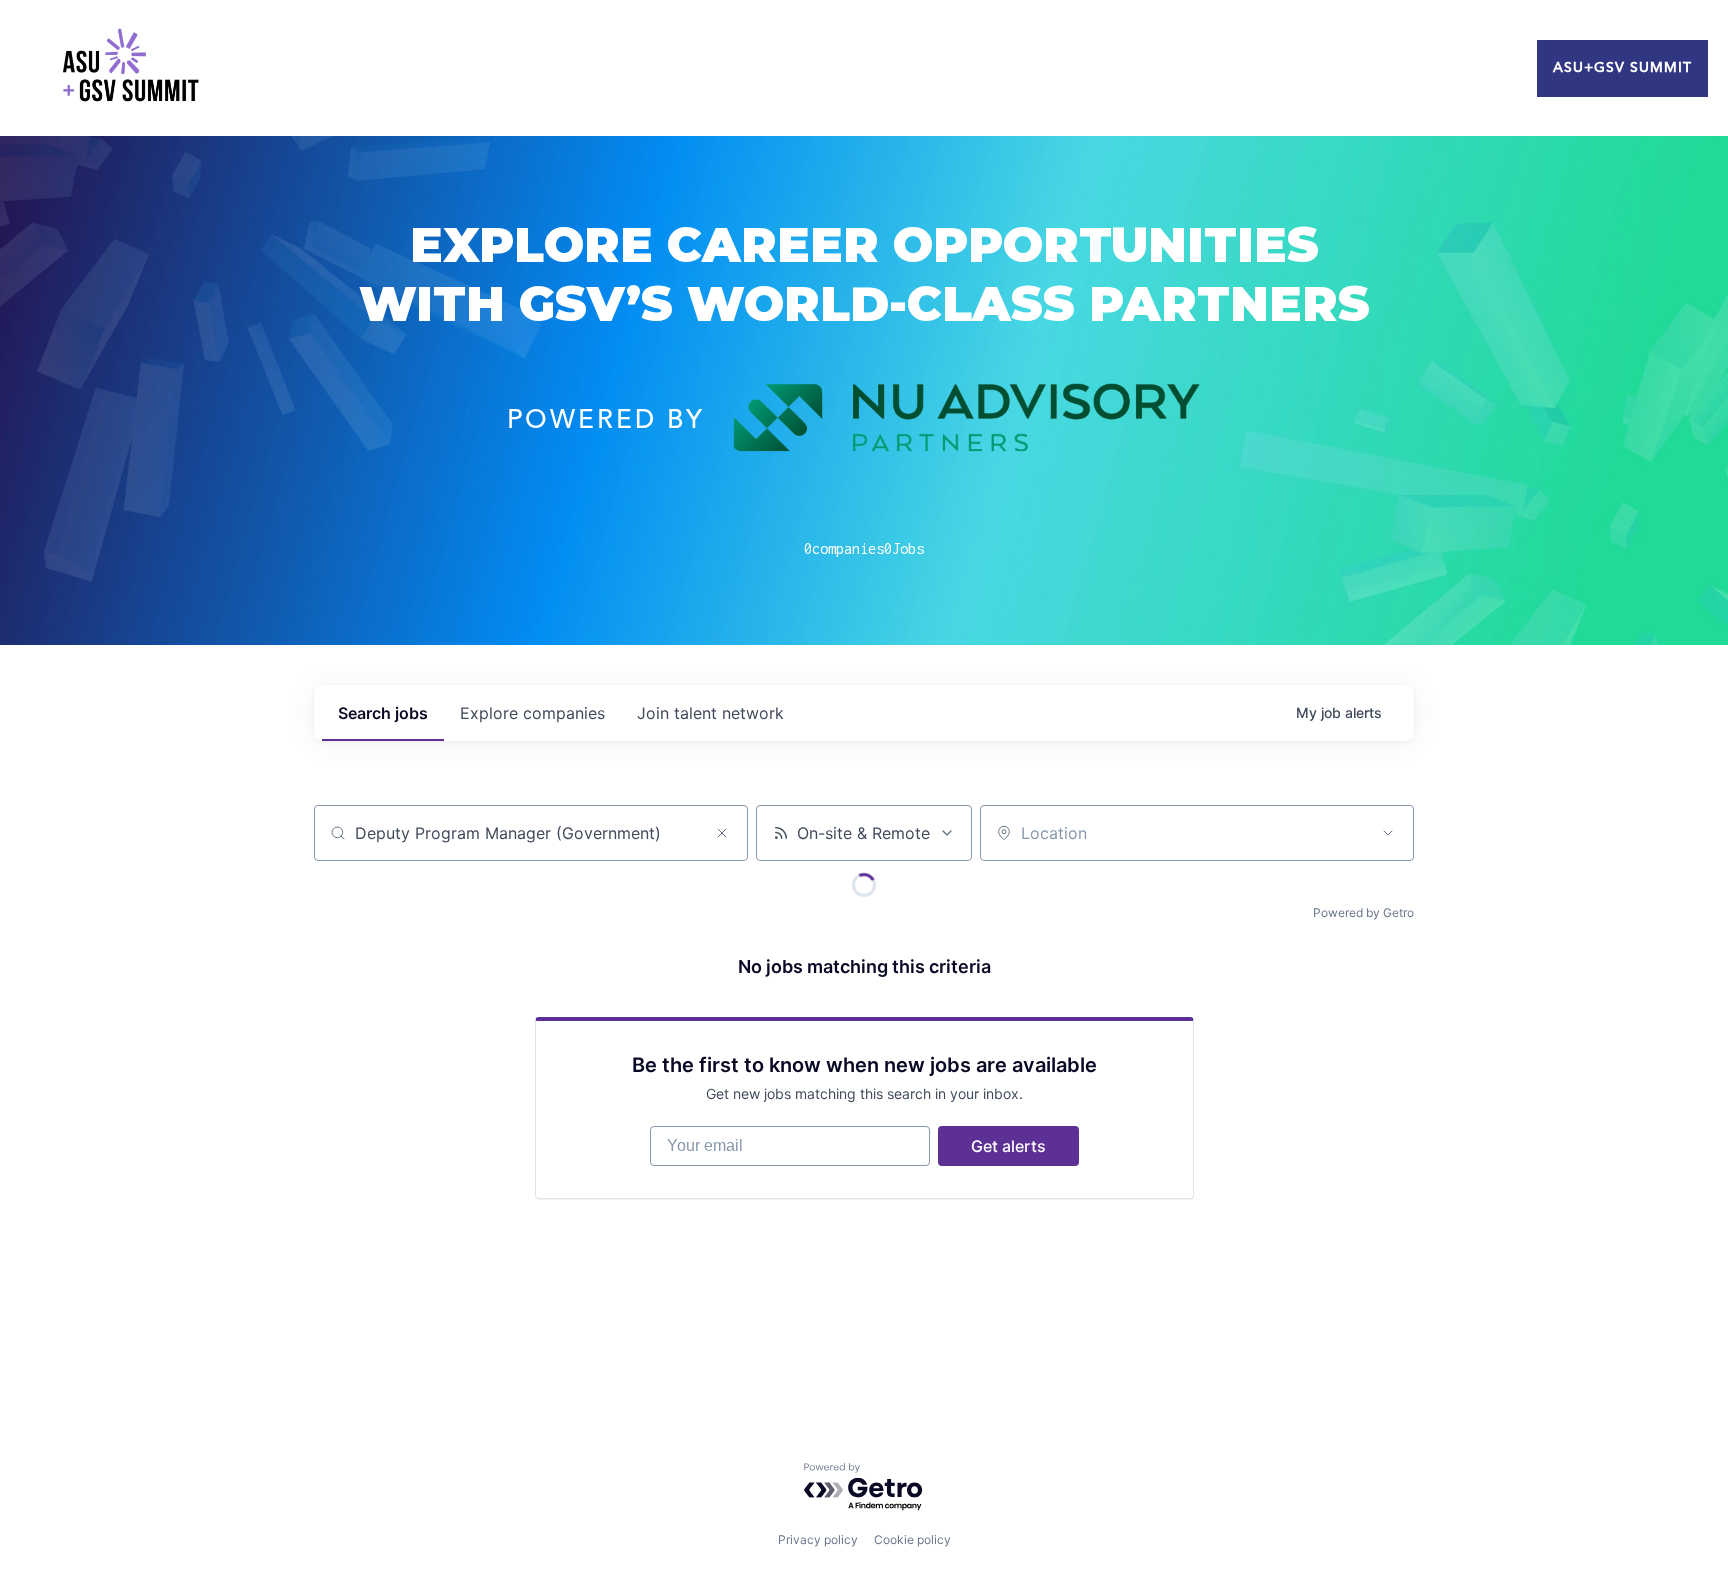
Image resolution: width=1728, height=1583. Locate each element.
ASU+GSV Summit (1622, 68)
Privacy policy (818, 1539)
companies (532, 713)
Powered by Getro (1363, 912)
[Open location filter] (1388, 833)
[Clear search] (722, 833)
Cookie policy (912, 1539)
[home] (130, 68)
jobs (383, 713)
